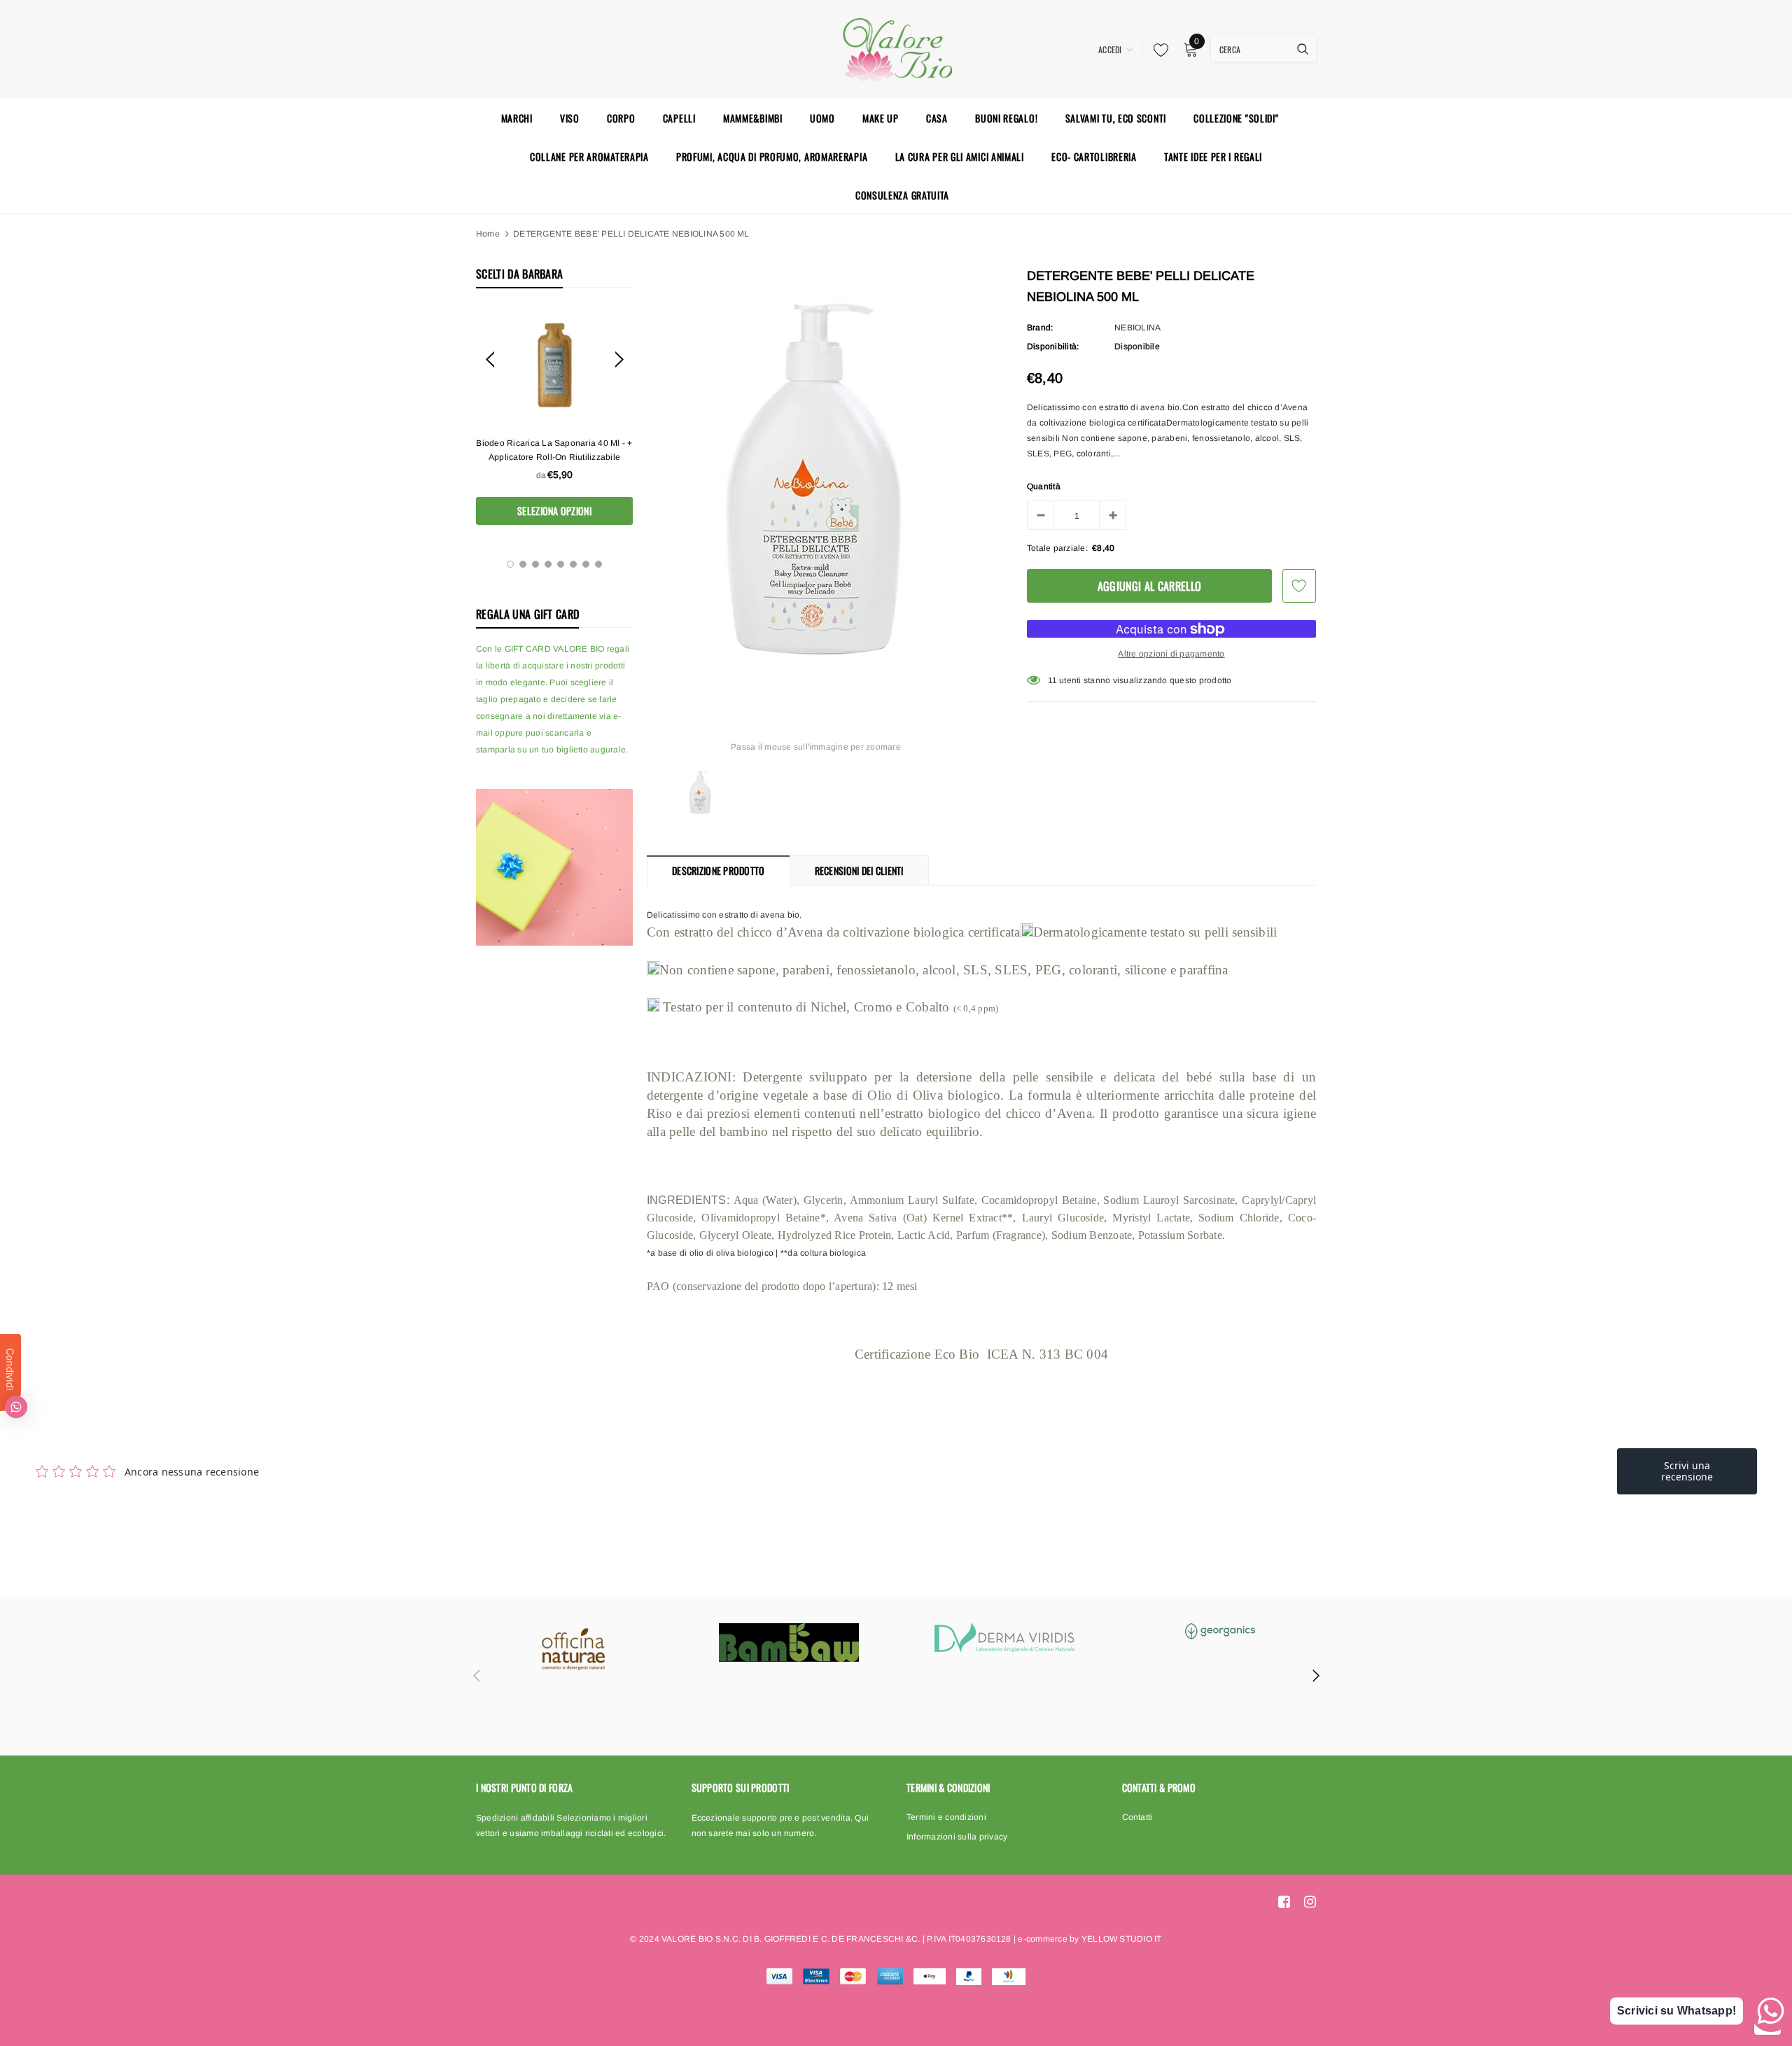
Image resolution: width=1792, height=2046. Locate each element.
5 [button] (561, 564)
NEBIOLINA (1137, 328)
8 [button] (598, 564)
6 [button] (573, 564)
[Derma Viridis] (1004, 1638)
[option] (554, 417)
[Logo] (896, 48)
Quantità (1044, 486)
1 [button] (510, 564)
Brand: (1040, 328)
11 (1052, 680)
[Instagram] (1310, 1902)
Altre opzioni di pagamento (1171, 654)
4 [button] (548, 564)
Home (488, 234)
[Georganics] (1220, 1631)
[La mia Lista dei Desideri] (1157, 50)
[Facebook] (1284, 1902)
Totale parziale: (1057, 548)
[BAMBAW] (789, 1642)
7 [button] (586, 564)
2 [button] (523, 564)
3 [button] (535, 564)
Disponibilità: (1053, 346)
